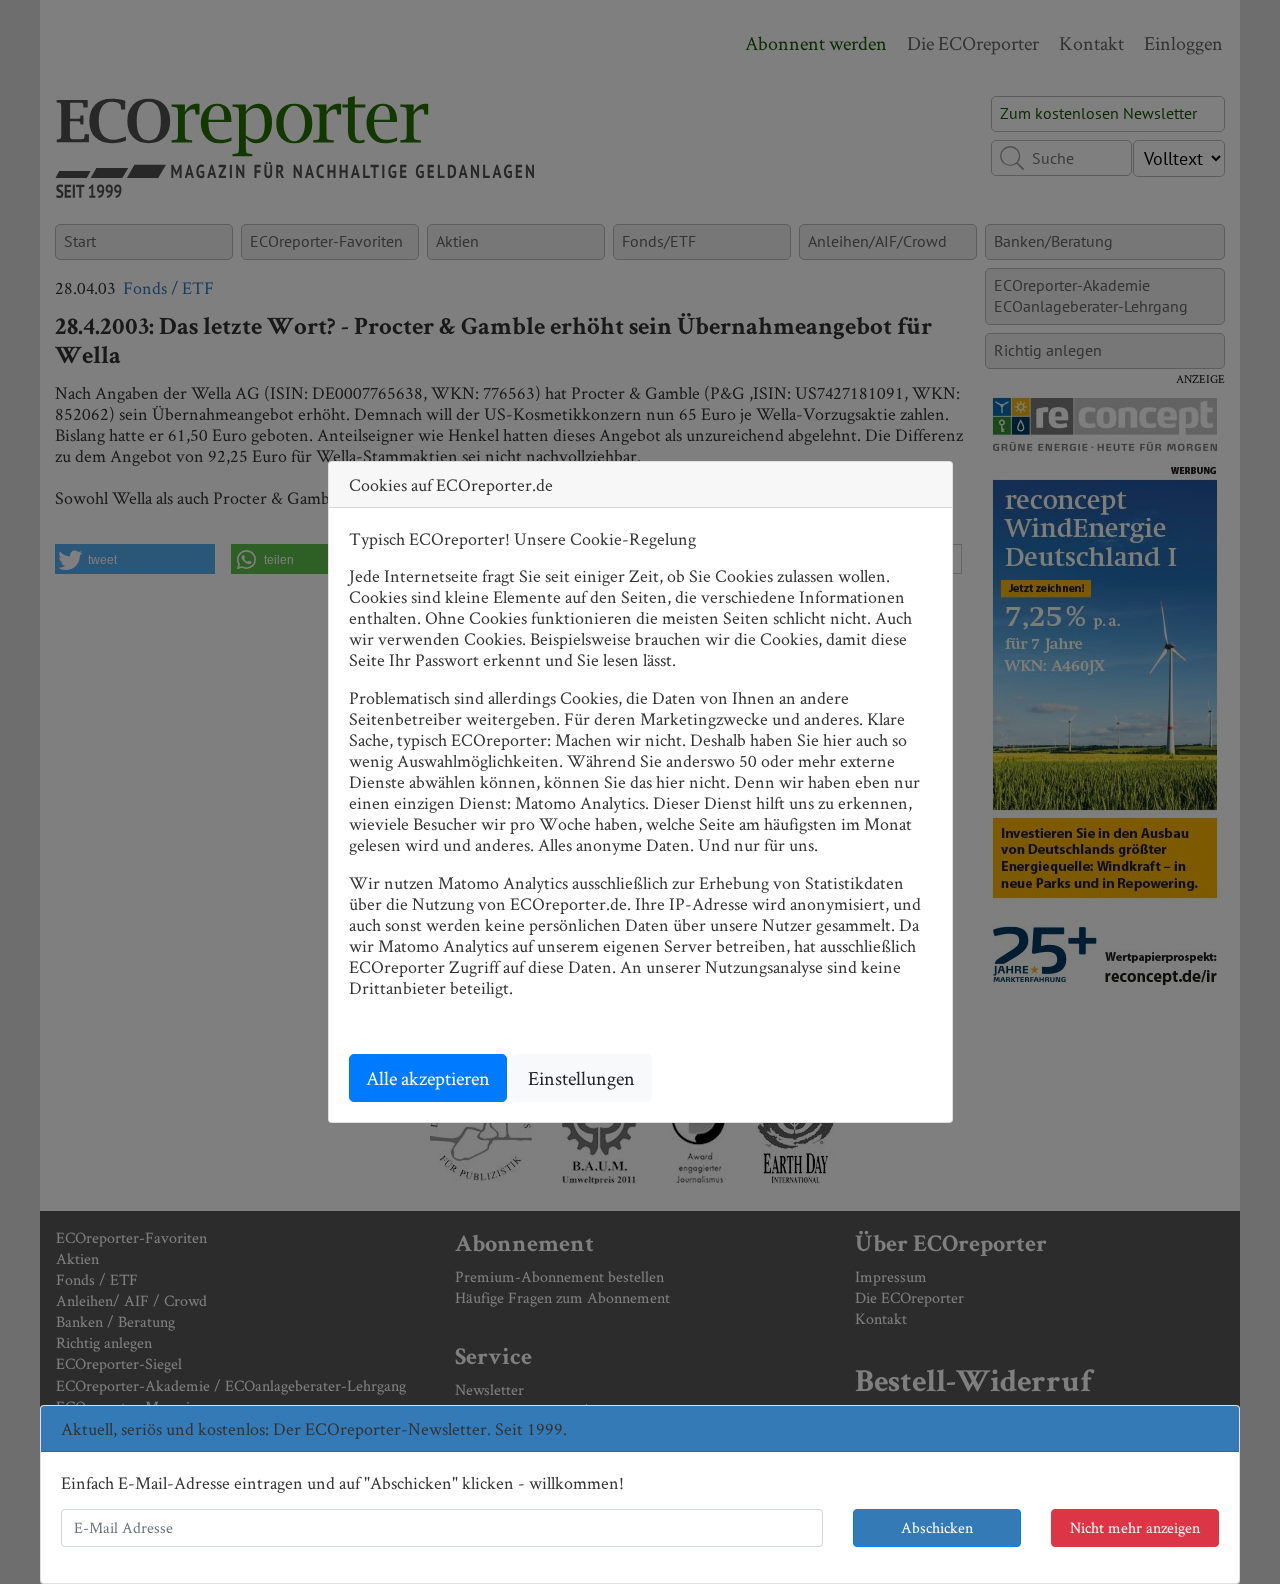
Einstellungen (581, 1078)
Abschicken (937, 1527)
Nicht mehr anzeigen (1135, 1527)
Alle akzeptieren (428, 1078)
